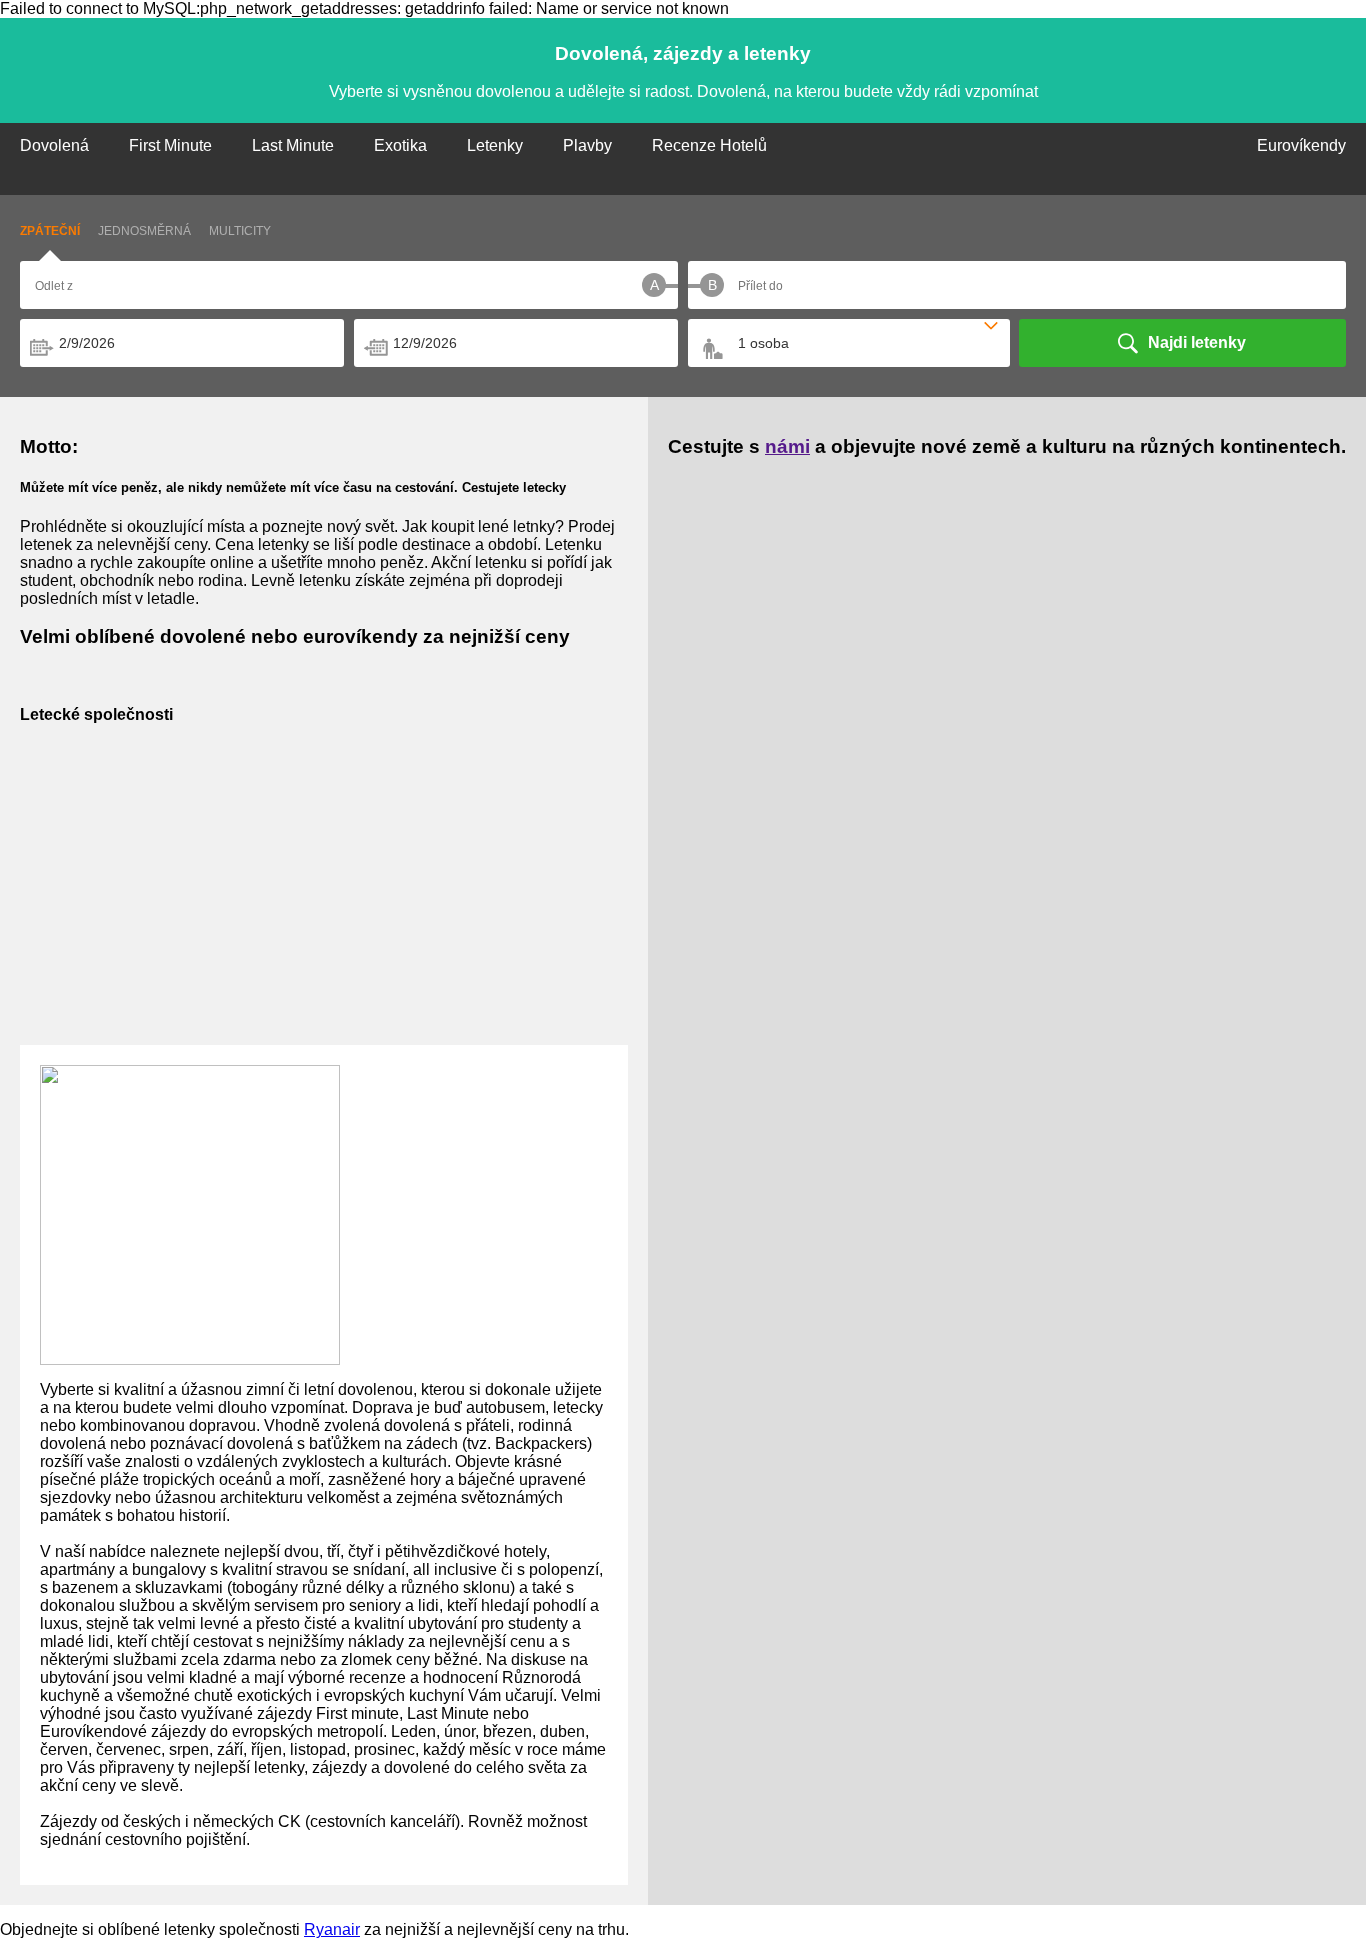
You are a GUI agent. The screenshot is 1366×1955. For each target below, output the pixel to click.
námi (787, 446)
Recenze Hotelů (709, 145)
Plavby (587, 145)
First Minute (170, 145)
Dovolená (54, 145)
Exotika (400, 145)
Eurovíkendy (1301, 145)
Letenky (495, 145)
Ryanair (332, 1929)
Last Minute (293, 145)
